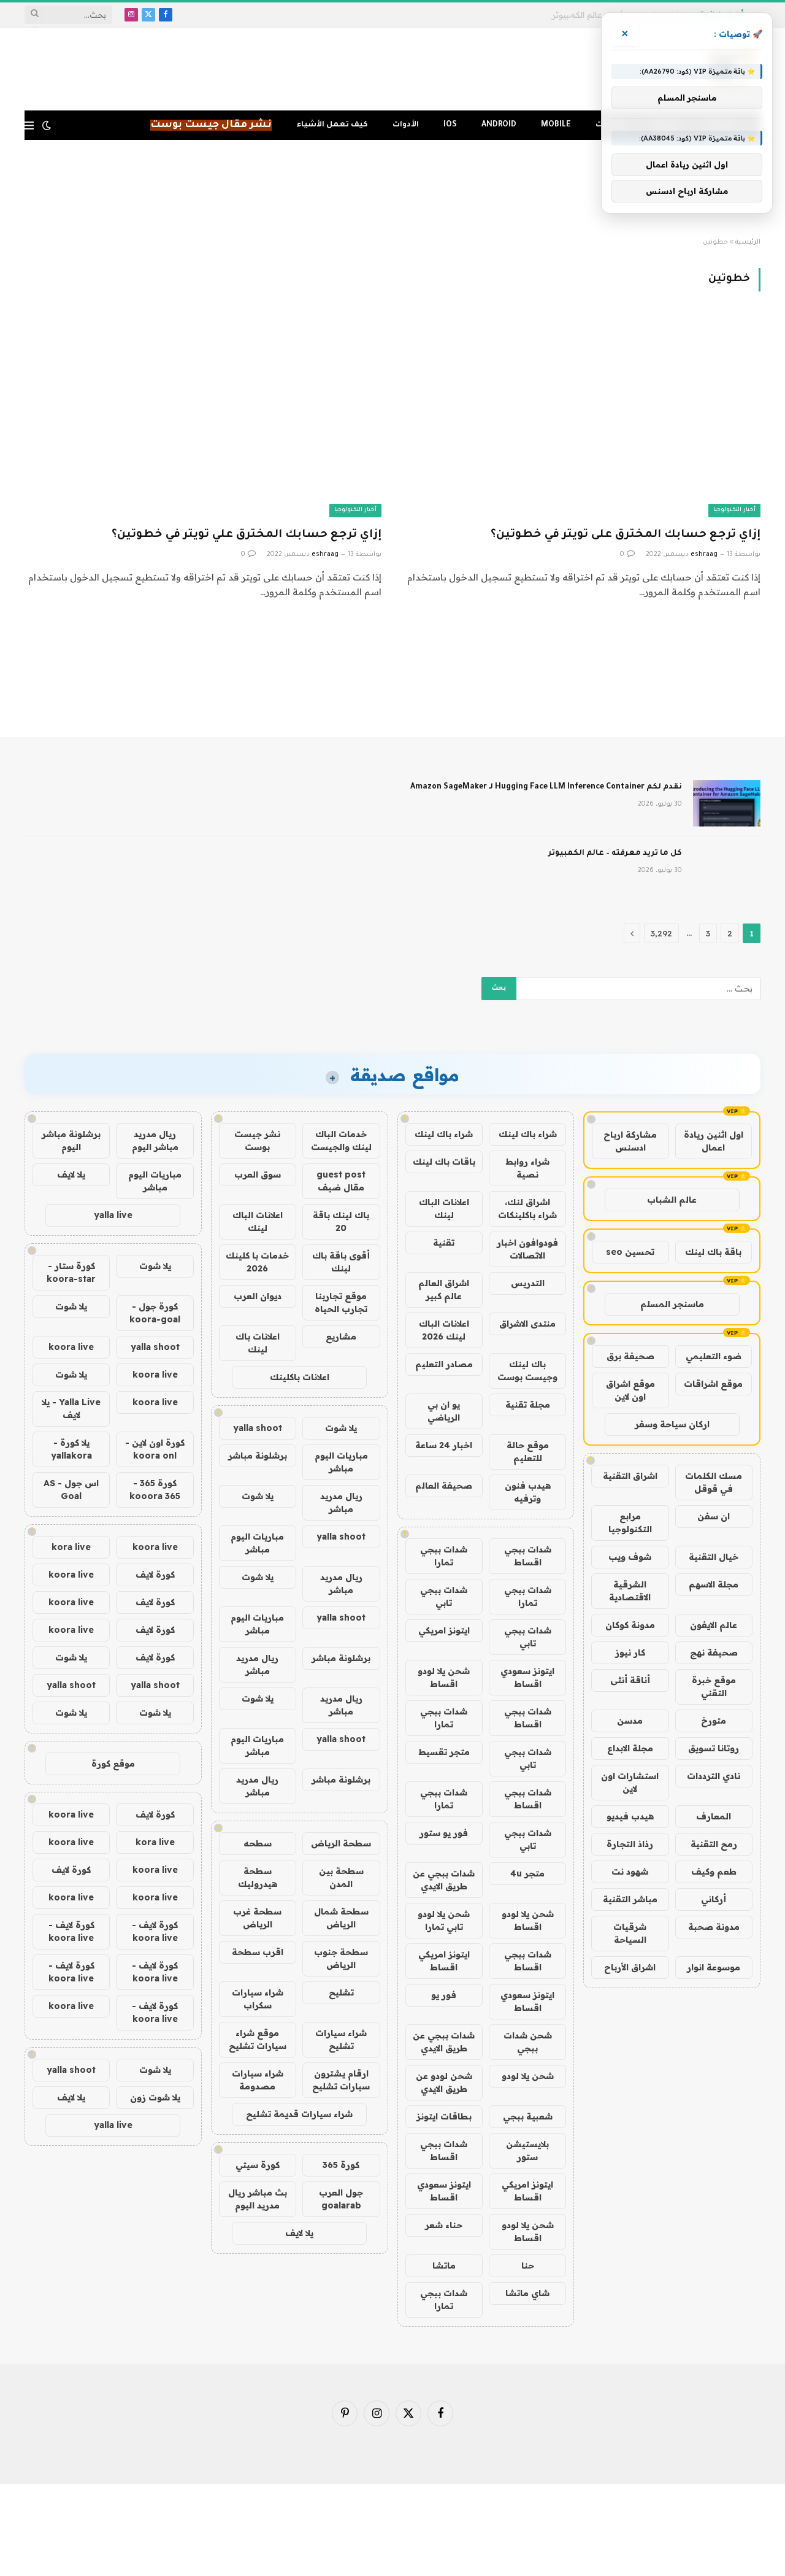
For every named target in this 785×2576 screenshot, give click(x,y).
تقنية (444, 1243)
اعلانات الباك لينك (444, 1209)
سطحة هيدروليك (258, 1877)
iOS (450, 125)
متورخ (714, 1721)
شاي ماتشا (527, 2293)
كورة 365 (341, 2165)
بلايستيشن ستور (527, 2150)
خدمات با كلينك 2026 (257, 1262)
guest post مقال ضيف (341, 1181)
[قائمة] (29, 125)
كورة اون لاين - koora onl (155, 1449)
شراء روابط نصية (527, 1168)
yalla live (113, 1215)
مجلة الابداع (630, 1748)
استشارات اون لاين (630, 1782)
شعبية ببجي (528, 2116)
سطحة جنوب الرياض (341, 1958)
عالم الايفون (714, 1625)
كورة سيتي (258, 2165)
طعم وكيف (714, 1872)
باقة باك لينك (713, 1252)
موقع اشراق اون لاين (630, 1390)
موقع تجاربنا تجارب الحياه (341, 1302)
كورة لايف (155, 1575)
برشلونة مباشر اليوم (71, 1140)
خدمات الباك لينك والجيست (341, 1140)
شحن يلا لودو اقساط (444, 1677)
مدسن (630, 1721)
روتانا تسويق (714, 1748)
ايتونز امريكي (444, 1630)
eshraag (704, 555)
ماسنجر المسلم (672, 1304)
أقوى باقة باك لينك (341, 1262)
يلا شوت (341, 1428)
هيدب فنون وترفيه (528, 1492)
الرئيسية (748, 242)
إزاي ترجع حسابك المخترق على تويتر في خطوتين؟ (626, 535)
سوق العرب (258, 1174)
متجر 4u (527, 1873)
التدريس (528, 1283)
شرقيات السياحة (630, 1933)
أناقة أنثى (630, 1680)
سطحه (258, 1843)
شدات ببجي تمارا (444, 1556)
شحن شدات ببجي (528, 2042)
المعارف (714, 1816)
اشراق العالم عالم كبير (444, 1290)
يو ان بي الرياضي (444, 1411)
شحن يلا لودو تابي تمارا (444, 1920)
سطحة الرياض (341, 1843)
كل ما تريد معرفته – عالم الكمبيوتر (615, 854)
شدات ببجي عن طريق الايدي (444, 1880)
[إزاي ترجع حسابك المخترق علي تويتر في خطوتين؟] (203, 416)
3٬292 (661, 933)
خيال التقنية (714, 1557)
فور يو (444, 1995)
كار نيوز (630, 1652)
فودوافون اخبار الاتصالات (527, 1249)
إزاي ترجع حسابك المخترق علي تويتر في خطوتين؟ (247, 535)
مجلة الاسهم (714, 1584)
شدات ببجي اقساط (528, 1556)
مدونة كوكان (630, 1625)
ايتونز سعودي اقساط (527, 1677)
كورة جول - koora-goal (155, 1313)
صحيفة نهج (714, 1652)
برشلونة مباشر (258, 1456)
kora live (71, 1547)
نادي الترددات (714, 1776)
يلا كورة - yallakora (71, 1449)
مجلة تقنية (528, 1405)
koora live (71, 1347)
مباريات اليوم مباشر (341, 1462)
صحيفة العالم (444, 1486)
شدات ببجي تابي (444, 1596)
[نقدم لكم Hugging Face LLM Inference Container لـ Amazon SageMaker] (727, 803)
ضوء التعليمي (714, 1356)
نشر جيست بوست (257, 1140)
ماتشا (444, 2266)
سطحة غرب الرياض (257, 1918)
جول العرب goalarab (341, 2199)
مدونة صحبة (714, 1927)
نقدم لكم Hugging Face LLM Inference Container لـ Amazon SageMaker (546, 787)
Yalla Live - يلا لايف (71, 1409)
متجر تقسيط (444, 1752)
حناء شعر (444, 2225)
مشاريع (341, 1336)
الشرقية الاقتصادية (630, 1591)
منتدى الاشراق (527, 1324)
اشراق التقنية (630, 1476)
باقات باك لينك (444, 1162)
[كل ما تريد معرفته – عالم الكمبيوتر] (727, 870)
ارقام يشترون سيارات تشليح (341, 2080)
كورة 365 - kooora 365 (155, 1490)
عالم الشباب (672, 1200)
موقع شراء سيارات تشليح (258, 2039)
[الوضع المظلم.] (47, 125)
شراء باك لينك (528, 1134)
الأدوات (406, 125)
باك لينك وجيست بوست (527, 1371)
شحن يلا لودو (528, 2076)
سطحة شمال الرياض (341, 1918)
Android (499, 125)
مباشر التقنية (630, 1899)
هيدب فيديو (630, 1816)
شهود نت (630, 1872)
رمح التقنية (714, 1844)
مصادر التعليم (444, 1364)
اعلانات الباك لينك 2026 (444, 1330)
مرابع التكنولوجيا (630, 1523)
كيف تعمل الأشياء (332, 125)
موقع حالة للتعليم (528, 1452)
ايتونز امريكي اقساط (444, 1961)
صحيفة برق (630, 1356)
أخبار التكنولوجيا (734, 510)
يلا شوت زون (155, 2097)
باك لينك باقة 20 (341, 1221)
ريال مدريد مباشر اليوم (155, 1140)
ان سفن (714, 1516)
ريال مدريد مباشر (341, 1502)
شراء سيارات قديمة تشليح (299, 2114)
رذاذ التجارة (630, 1844)
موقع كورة (113, 1764)
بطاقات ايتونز (444, 2116)
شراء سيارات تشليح (341, 2039)
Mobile (556, 125)
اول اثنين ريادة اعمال (714, 1141)
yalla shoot (258, 1428)
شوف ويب (630, 1557)
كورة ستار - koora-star (71, 1272)
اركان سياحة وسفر (672, 1424)
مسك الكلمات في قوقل (714, 1482)
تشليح (341, 1992)
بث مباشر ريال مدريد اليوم (258, 2199)
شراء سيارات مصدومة (258, 2080)
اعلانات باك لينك (258, 1343)
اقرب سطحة (258, 1952)
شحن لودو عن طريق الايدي (444, 2082)
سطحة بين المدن (341, 1877)
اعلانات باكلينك (300, 1377)
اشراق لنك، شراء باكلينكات (527, 1209)
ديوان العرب (258, 1296)
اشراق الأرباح (630, 1967)
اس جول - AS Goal (71, 1490)
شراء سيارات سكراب (258, 1999)
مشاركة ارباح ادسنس (630, 1141)
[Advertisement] (392, 189)
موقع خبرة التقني (714, 1687)
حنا (528, 2266)
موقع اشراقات (713, 1384)
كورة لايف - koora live (155, 1931)
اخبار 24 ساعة (444, 1445)
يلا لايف (299, 2233)
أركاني (714, 1899)
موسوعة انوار (714, 1967)
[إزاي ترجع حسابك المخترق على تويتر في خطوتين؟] (582, 416)
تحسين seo (630, 1252)
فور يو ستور (444, 1833)
